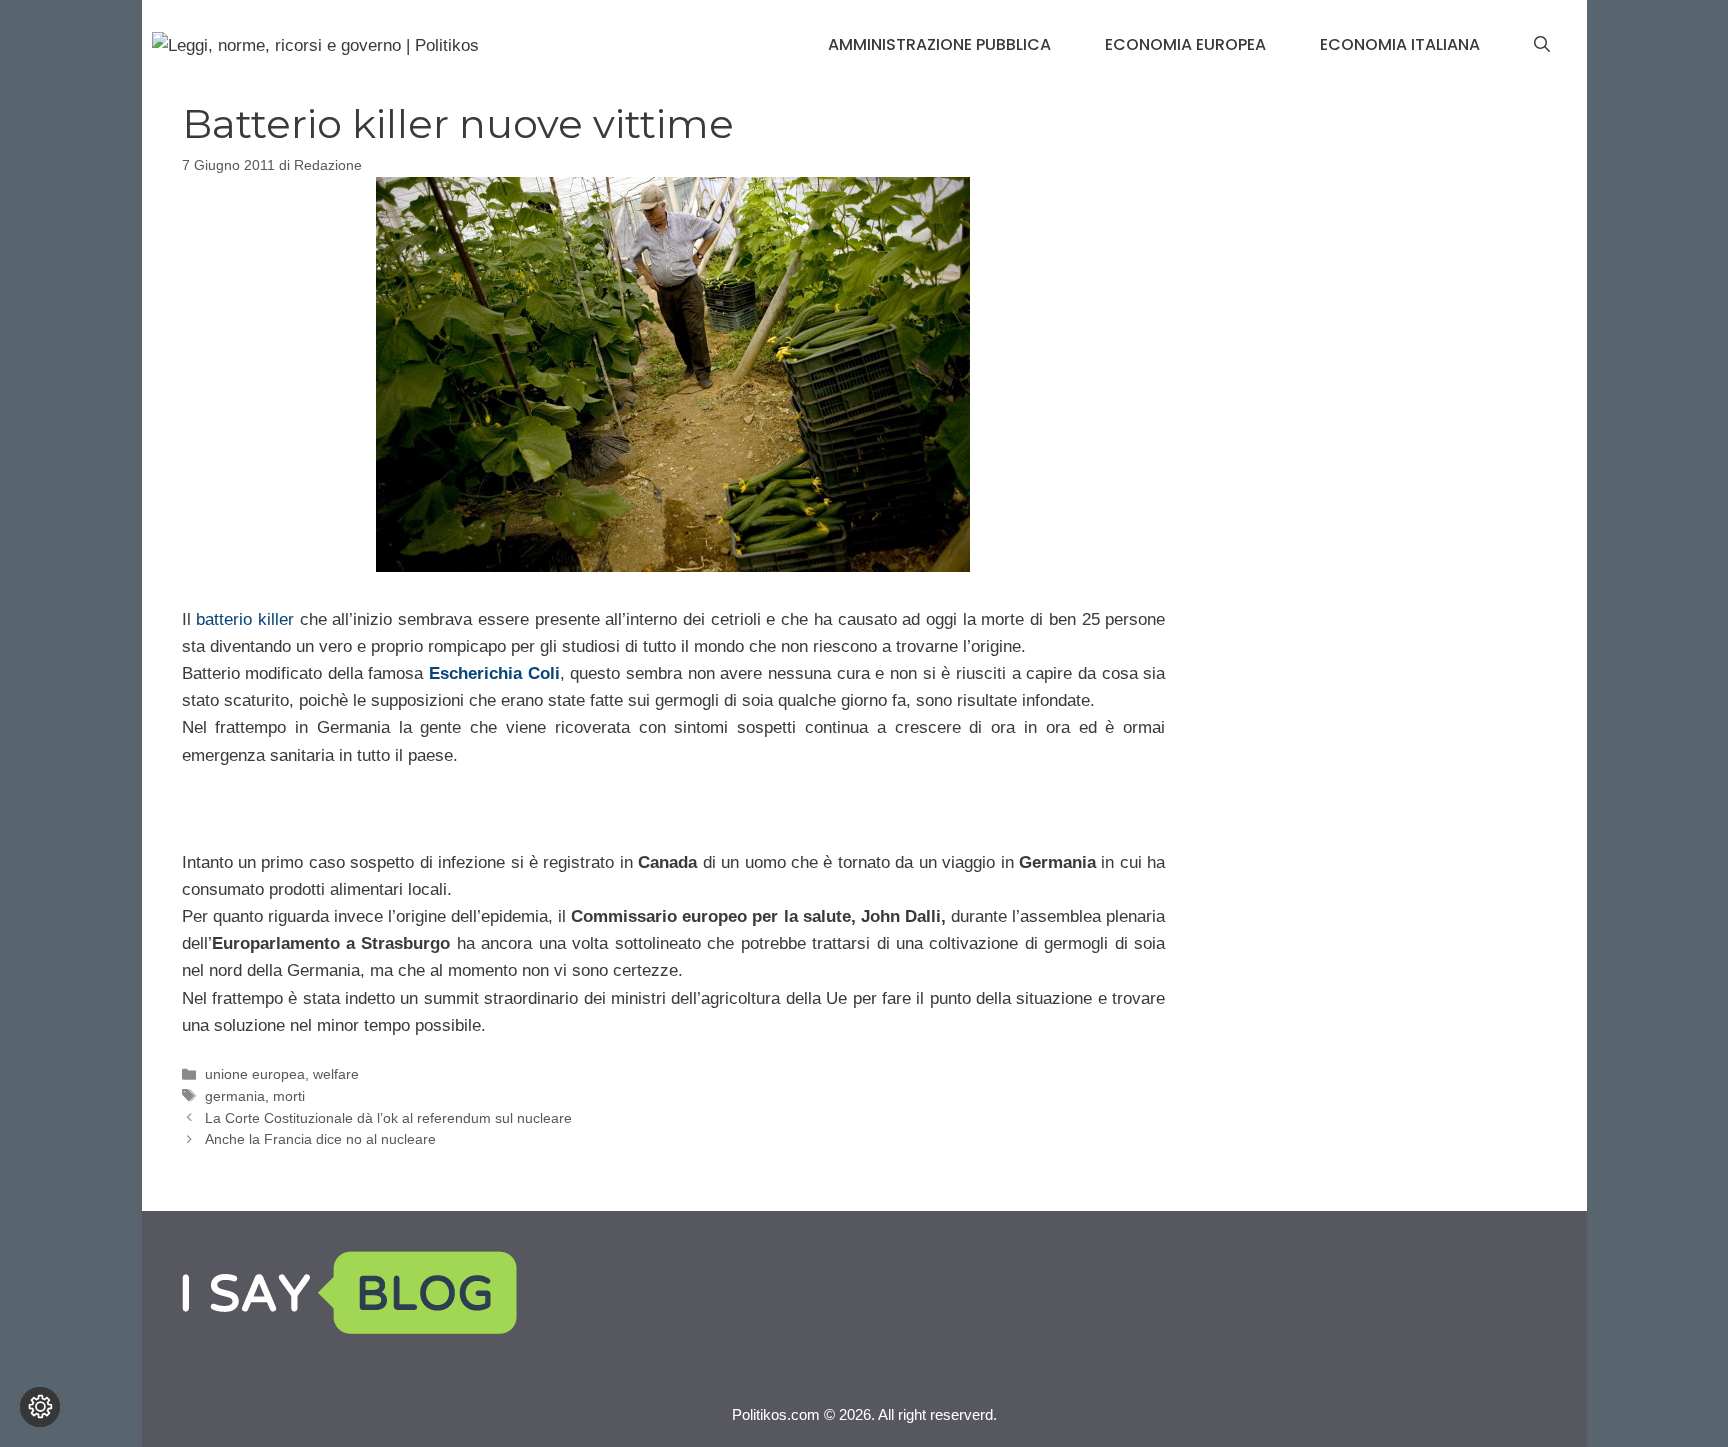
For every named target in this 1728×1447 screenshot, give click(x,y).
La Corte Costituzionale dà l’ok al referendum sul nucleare (388, 1118)
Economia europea (1185, 44)
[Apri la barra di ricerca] (1542, 45)
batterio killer (242, 619)
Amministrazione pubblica (939, 44)
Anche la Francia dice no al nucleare (320, 1139)
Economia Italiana (1400, 44)
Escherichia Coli (494, 673)
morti (289, 1096)
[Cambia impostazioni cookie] (40, 1407)
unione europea (255, 1074)
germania (235, 1096)
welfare (336, 1074)
